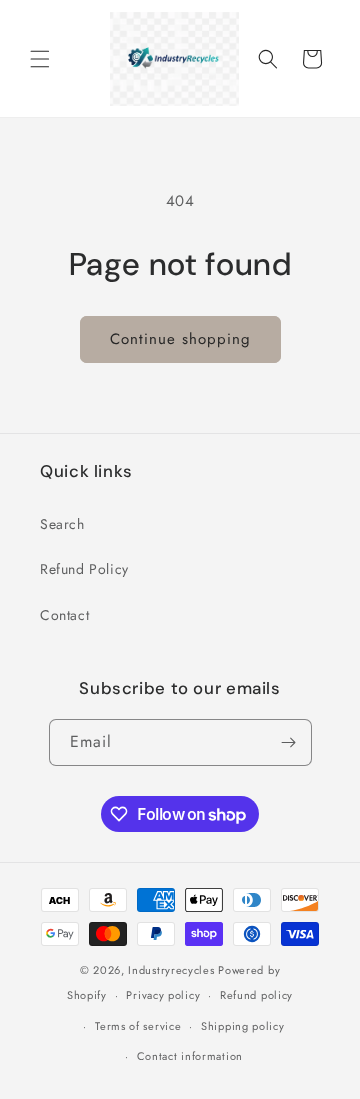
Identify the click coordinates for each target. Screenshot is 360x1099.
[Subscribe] (289, 742)
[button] (40, 59)
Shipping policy (243, 1026)
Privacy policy (163, 995)
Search (62, 524)
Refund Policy (84, 569)
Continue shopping (180, 339)
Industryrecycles (171, 970)
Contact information (190, 1056)
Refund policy (256, 995)
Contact (64, 615)
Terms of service (138, 1026)
